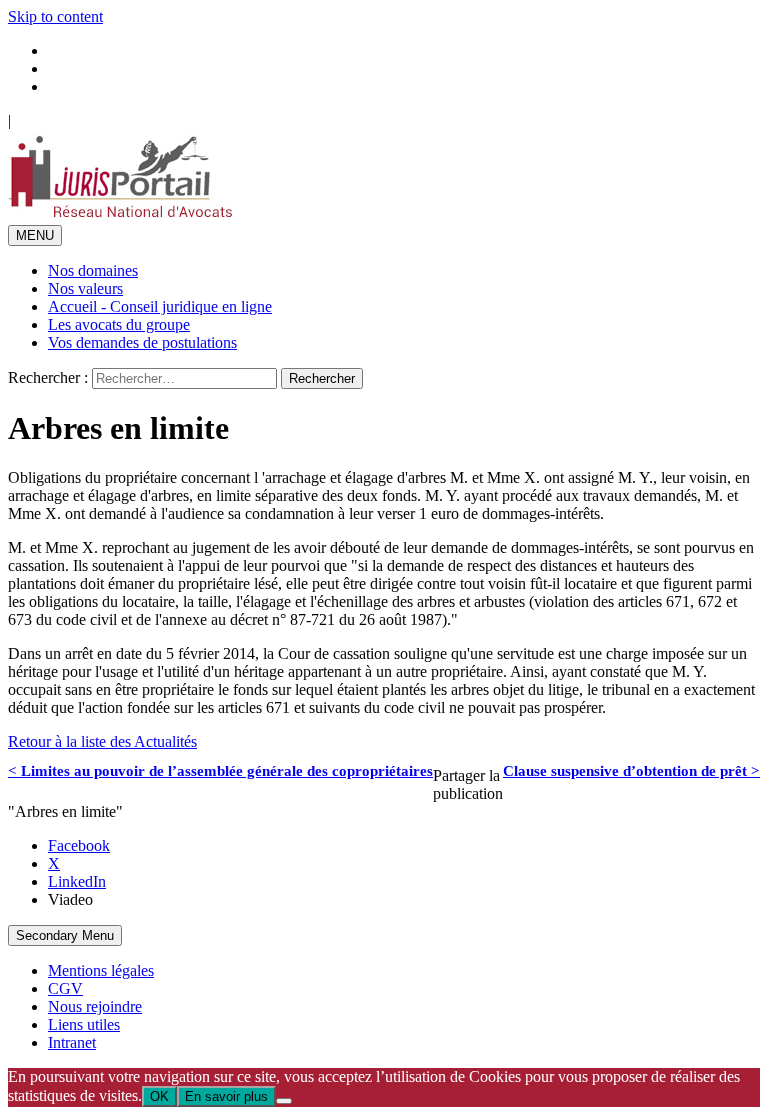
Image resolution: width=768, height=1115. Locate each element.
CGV (65, 988)
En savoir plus (226, 1096)
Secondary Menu (65, 935)
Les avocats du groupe (119, 324)
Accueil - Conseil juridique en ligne (160, 306)
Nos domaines (93, 270)
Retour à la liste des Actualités (102, 741)
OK (159, 1096)
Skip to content (55, 16)
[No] (284, 1101)
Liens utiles (84, 1024)
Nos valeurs (85, 288)
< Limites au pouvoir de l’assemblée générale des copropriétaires (220, 771)
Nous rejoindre (95, 1006)
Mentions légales (101, 970)
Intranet (72, 1042)
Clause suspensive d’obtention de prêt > (631, 771)
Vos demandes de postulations (142, 342)
